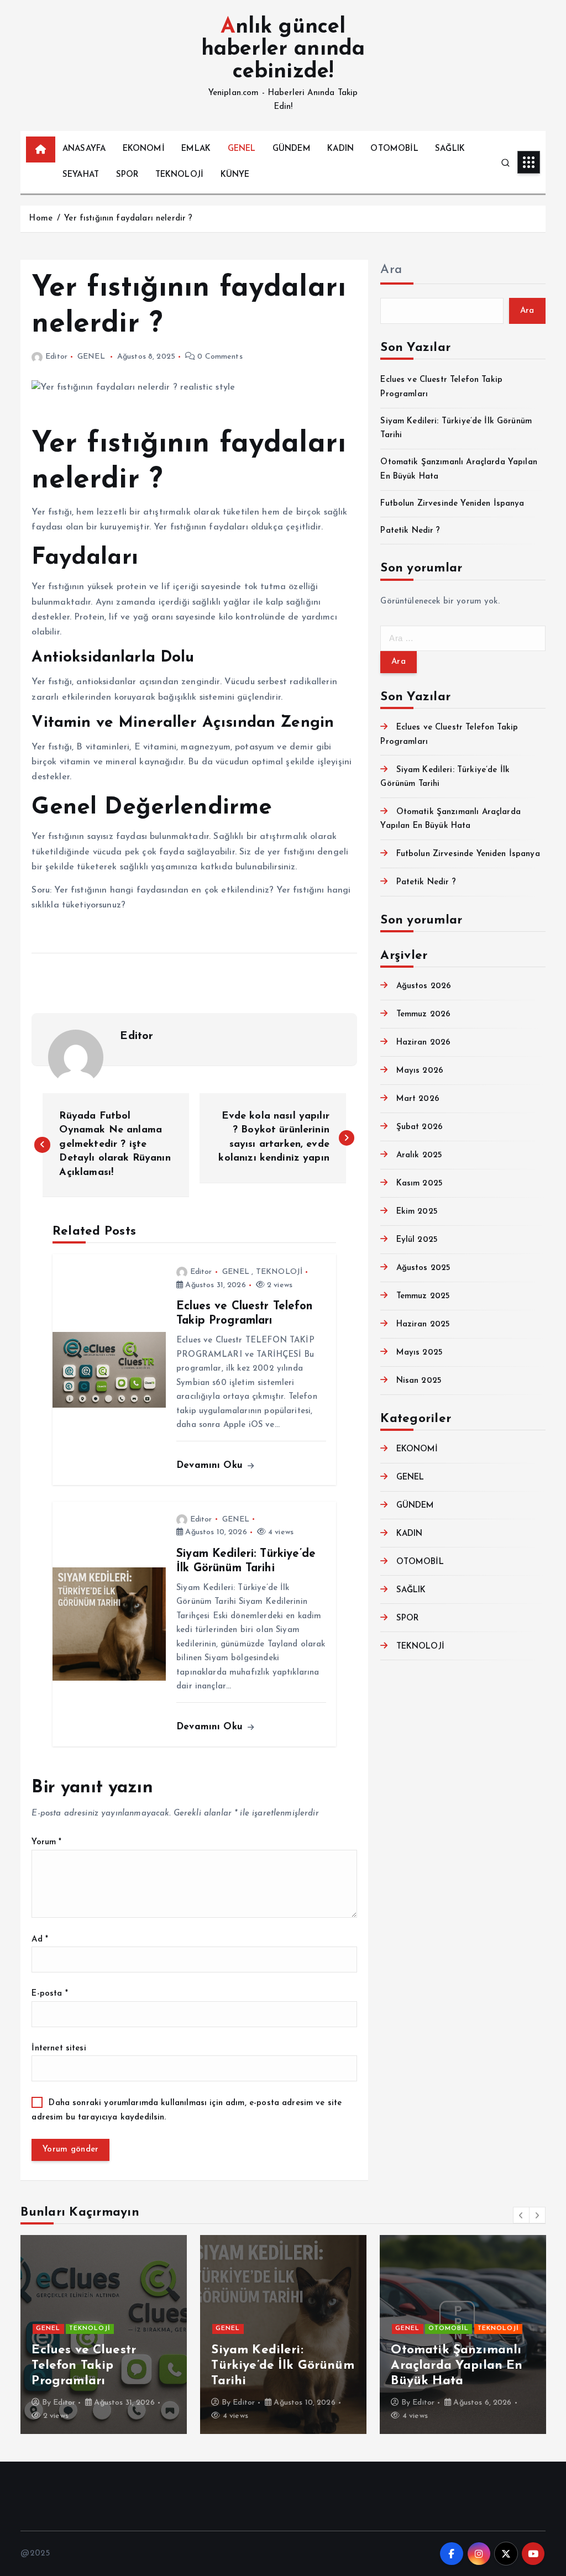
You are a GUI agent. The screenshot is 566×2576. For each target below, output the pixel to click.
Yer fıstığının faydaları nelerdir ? (128, 219)
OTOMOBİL (394, 149)
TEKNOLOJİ (179, 175)
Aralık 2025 (419, 1155)
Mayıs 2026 (420, 1071)
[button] (521, 2215)
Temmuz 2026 (423, 1014)
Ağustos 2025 (423, 1268)
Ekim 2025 (417, 1212)
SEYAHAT (81, 175)
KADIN (340, 149)
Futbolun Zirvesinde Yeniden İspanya (452, 504)
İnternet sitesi (59, 2048)
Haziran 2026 (423, 1043)
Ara (391, 270)
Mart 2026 (418, 1099)
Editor (56, 357)
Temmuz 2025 (423, 1296)
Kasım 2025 (420, 1184)
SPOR (127, 175)
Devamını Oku (211, 1465)
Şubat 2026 (420, 1127)
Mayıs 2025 (420, 1353)
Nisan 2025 (419, 1381)
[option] (145, 2334)
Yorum (46, 1842)
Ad (40, 1940)
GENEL (242, 149)
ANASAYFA (84, 149)
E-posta (49, 1994)
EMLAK (196, 149)
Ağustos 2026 (424, 986)
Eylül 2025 (417, 1240)
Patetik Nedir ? (410, 531)
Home (41, 219)
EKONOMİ (144, 149)
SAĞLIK (450, 149)
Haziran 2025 (423, 1324)
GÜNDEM (292, 149)
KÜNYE (235, 175)
